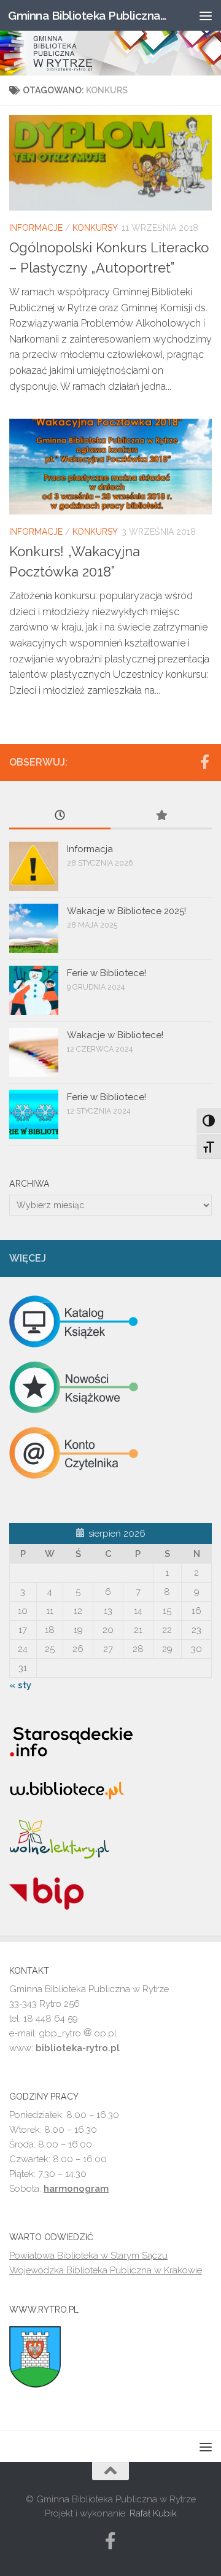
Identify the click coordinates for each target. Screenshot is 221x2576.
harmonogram (76, 2189)
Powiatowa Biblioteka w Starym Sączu (88, 2256)
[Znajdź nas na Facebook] (204, 762)
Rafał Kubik (153, 2513)
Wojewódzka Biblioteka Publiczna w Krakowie (106, 2270)
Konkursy (95, 228)
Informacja (90, 849)
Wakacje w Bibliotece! (115, 1035)
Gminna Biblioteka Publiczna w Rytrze (87, 15)
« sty (20, 1685)
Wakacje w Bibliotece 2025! (126, 911)
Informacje (36, 228)
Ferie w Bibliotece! (107, 973)
